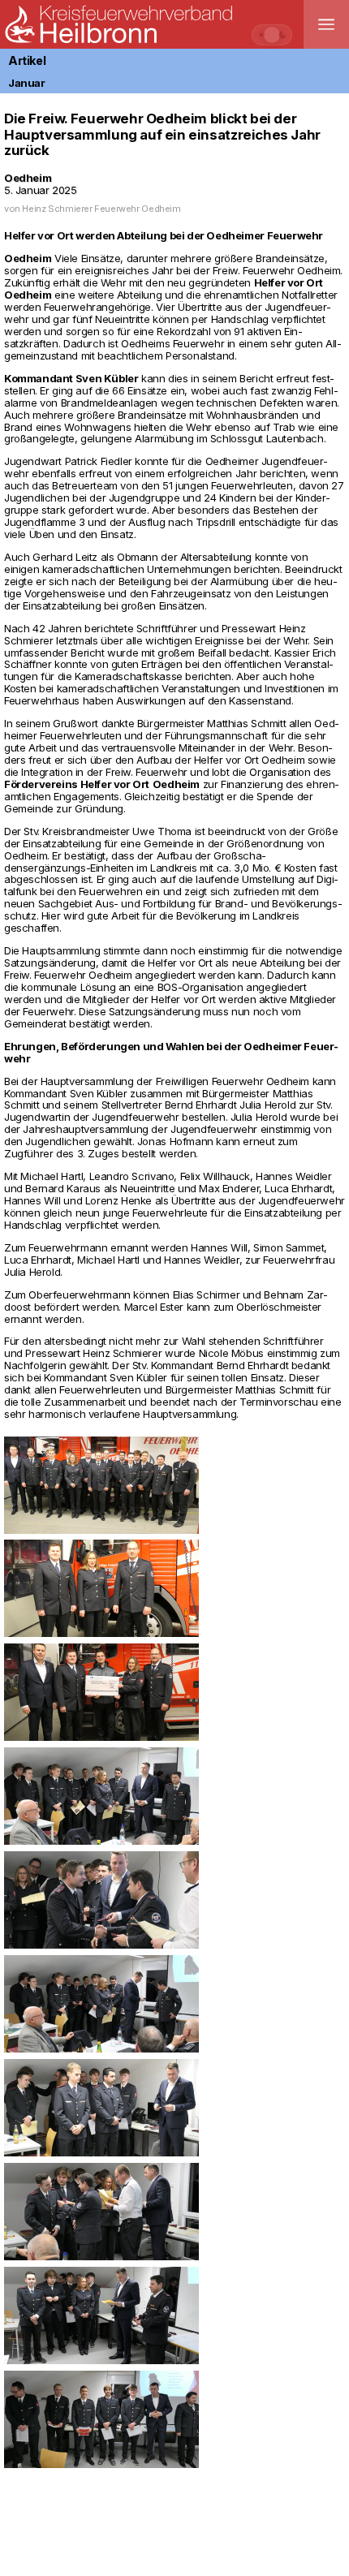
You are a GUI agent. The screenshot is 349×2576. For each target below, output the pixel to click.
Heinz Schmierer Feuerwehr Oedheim (101, 209)
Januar (27, 83)
